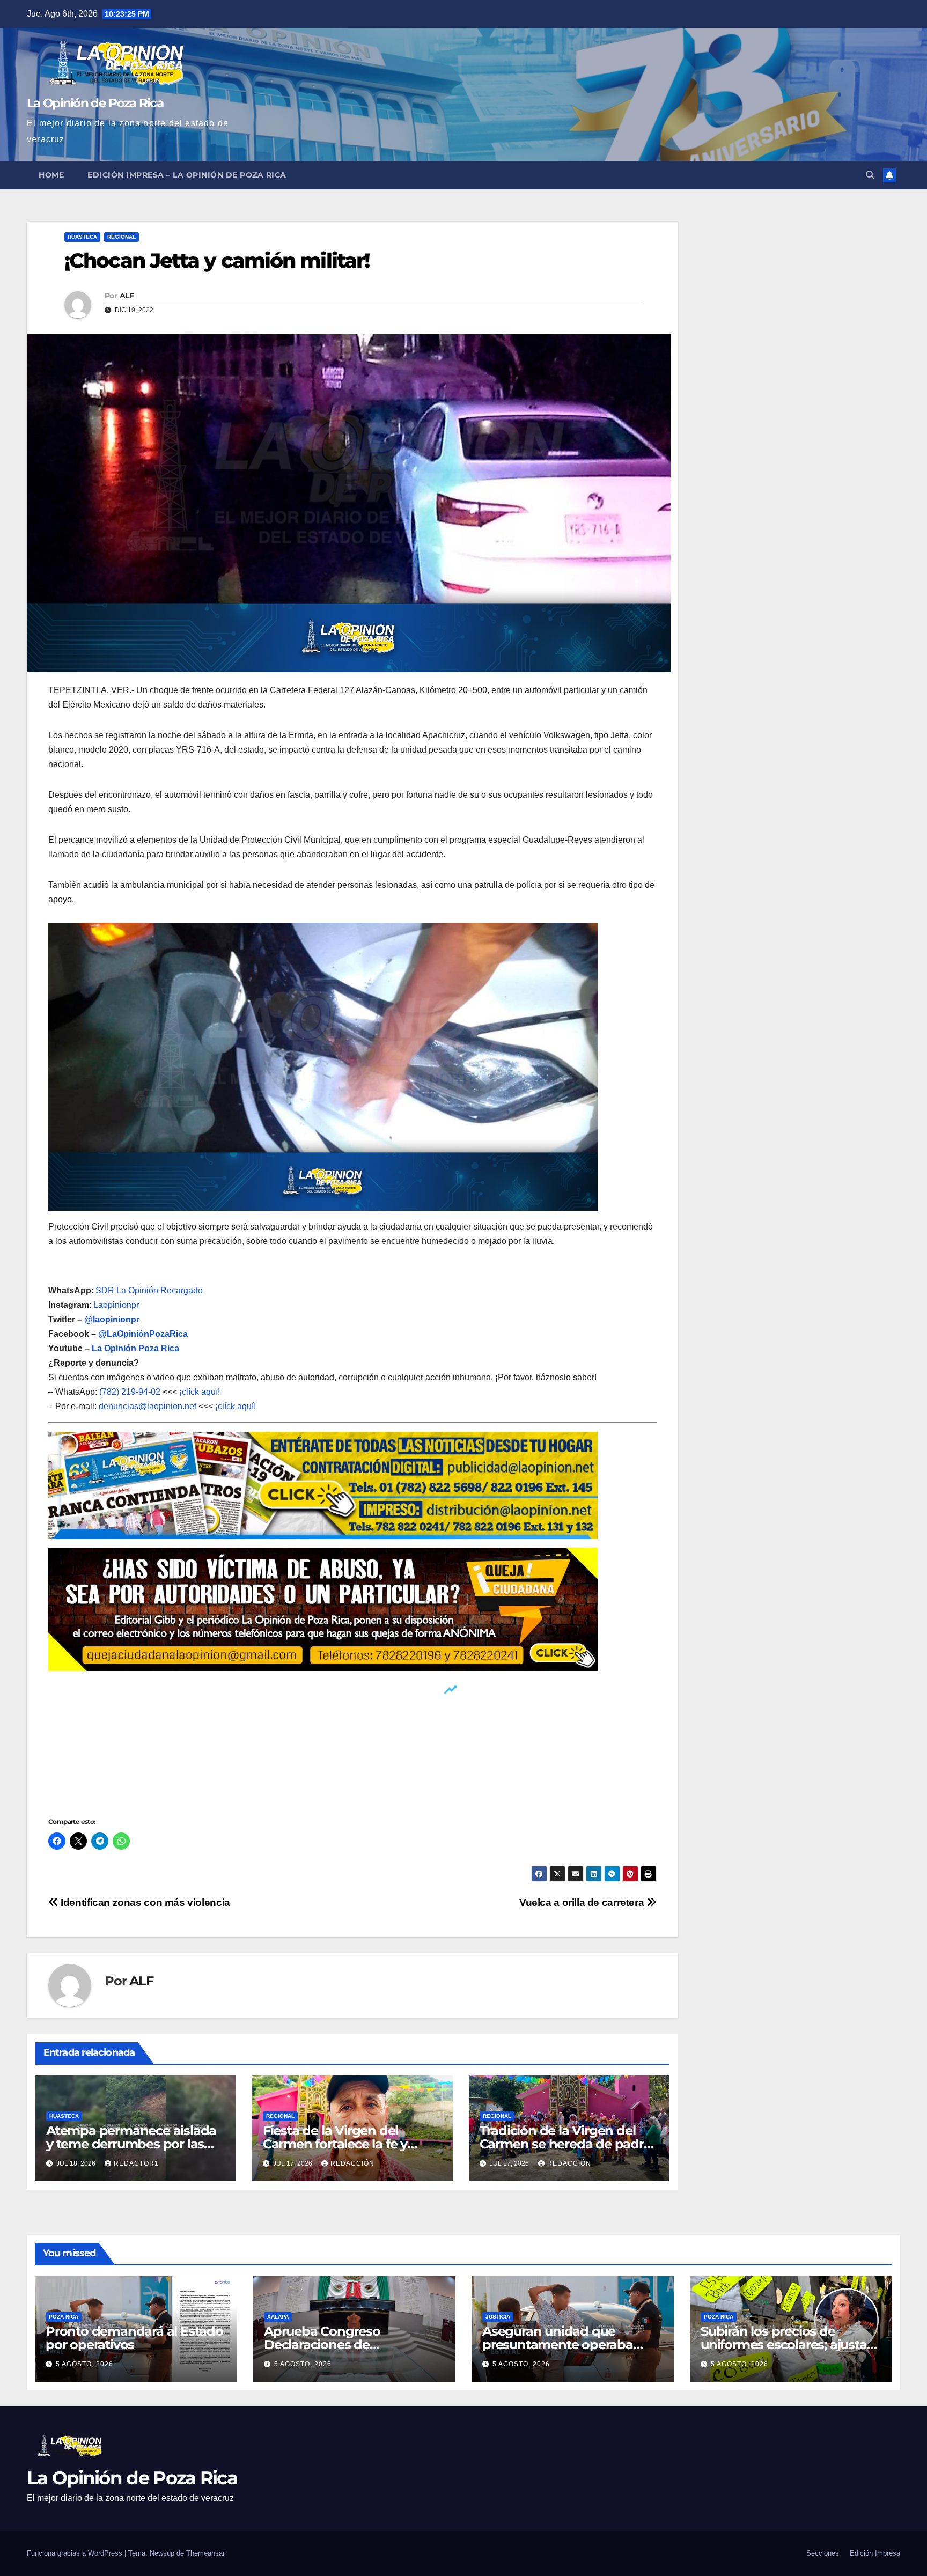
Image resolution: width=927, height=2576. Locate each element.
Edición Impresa (875, 2553)
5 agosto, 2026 (84, 2364)
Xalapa (278, 2317)
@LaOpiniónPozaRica (143, 1334)
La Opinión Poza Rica (135, 1348)
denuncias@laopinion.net (148, 1406)
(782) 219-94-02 (130, 1392)
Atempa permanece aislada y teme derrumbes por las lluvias (131, 2144)
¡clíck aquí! (200, 1392)
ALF (127, 296)
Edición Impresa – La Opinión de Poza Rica (187, 175)
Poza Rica (64, 2317)
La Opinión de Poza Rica (95, 103)
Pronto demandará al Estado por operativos (134, 2338)
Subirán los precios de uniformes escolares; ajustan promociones (788, 2345)
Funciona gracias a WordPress (76, 2553)
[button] (870, 175)
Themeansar (205, 2553)
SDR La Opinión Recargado (149, 1290)
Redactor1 (136, 2163)
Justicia (498, 2317)
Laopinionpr (117, 1305)
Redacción (352, 2163)
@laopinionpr (112, 1319)
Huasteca (82, 237)
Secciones (823, 2553)
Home (51, 175)
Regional (122, 237)
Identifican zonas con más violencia (144, 1902)
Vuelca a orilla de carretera (583, 1902)
